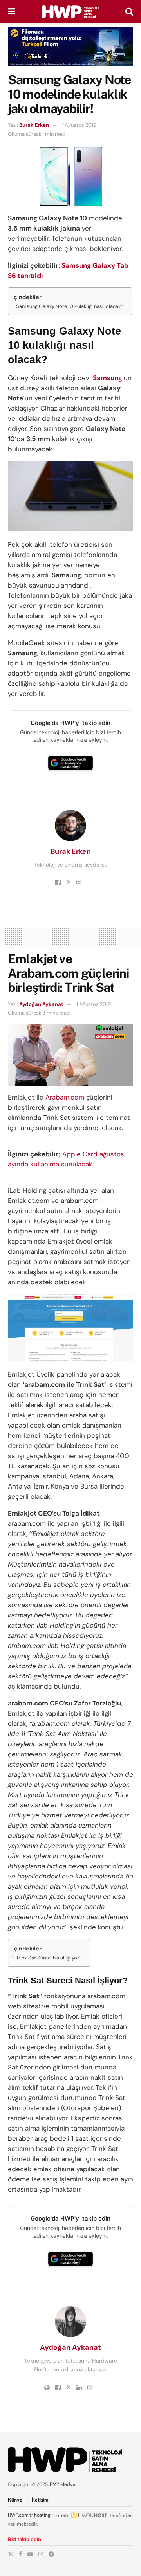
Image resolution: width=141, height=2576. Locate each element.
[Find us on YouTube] (30, 2554)
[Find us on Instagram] (41, 2554)
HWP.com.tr (20, 2515)
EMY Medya (63, 2484)
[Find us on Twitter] (11, 2554)
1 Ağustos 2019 (79, 125)
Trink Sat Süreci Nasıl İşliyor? (49, 1958)
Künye (15, 2500)
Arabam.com (65, 1097)
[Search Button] (129, 12)
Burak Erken (34, 125)
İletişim (40, 2500)
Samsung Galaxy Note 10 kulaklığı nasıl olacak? (70, 306)
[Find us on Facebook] (20, 2554)
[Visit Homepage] (70, 12)
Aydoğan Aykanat (41, 1004)
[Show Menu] (12, 12)
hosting (42, 2515)
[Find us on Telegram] (51, 2554)
